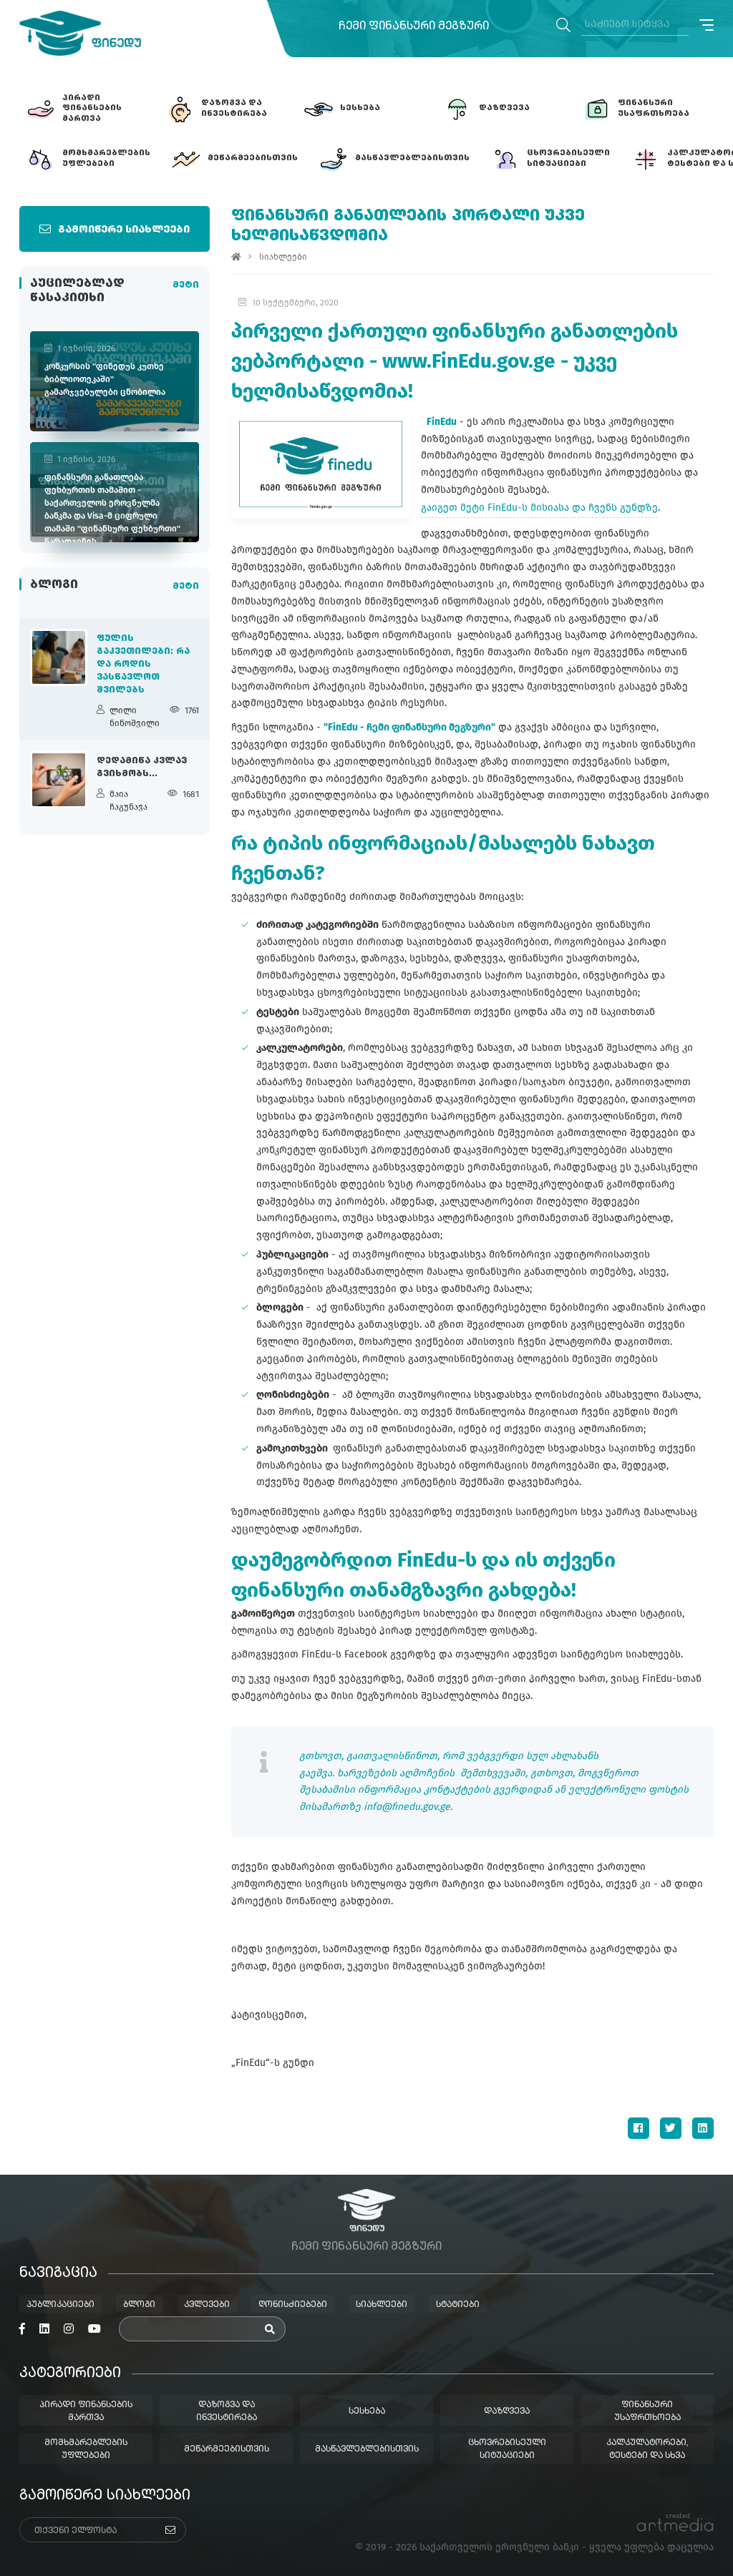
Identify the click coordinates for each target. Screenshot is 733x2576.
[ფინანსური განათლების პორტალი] (80, 33)
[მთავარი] (236, 257)
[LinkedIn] (703, 2128)
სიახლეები (283, 257)
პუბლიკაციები (60, 2305)
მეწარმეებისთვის (227, 2449)
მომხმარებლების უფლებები (86, 2449)
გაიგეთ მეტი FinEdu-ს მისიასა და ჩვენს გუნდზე (539, 508)
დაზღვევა (507, 2411)
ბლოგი (139, 2305)
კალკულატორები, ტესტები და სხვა (647, 2449)
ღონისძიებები (293, 2305)
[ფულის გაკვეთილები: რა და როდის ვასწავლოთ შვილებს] (59, 657)
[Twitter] (671, 2128)
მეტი (186, 285)
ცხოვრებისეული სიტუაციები (507, 2449)
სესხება (367, 2411)
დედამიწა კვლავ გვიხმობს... (142, 768)
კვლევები (207, 2305)
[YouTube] (94, 2329)
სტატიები (458, 2305)
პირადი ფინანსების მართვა (86, 2411)
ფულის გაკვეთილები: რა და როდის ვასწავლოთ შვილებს (143, 665)
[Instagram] (69, 2329)
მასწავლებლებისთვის (367, 2449)
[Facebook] (639, 2128)
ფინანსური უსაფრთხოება (647, 2411)
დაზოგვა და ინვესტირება (227, 2411)
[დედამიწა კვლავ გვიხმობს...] (59, 780)
